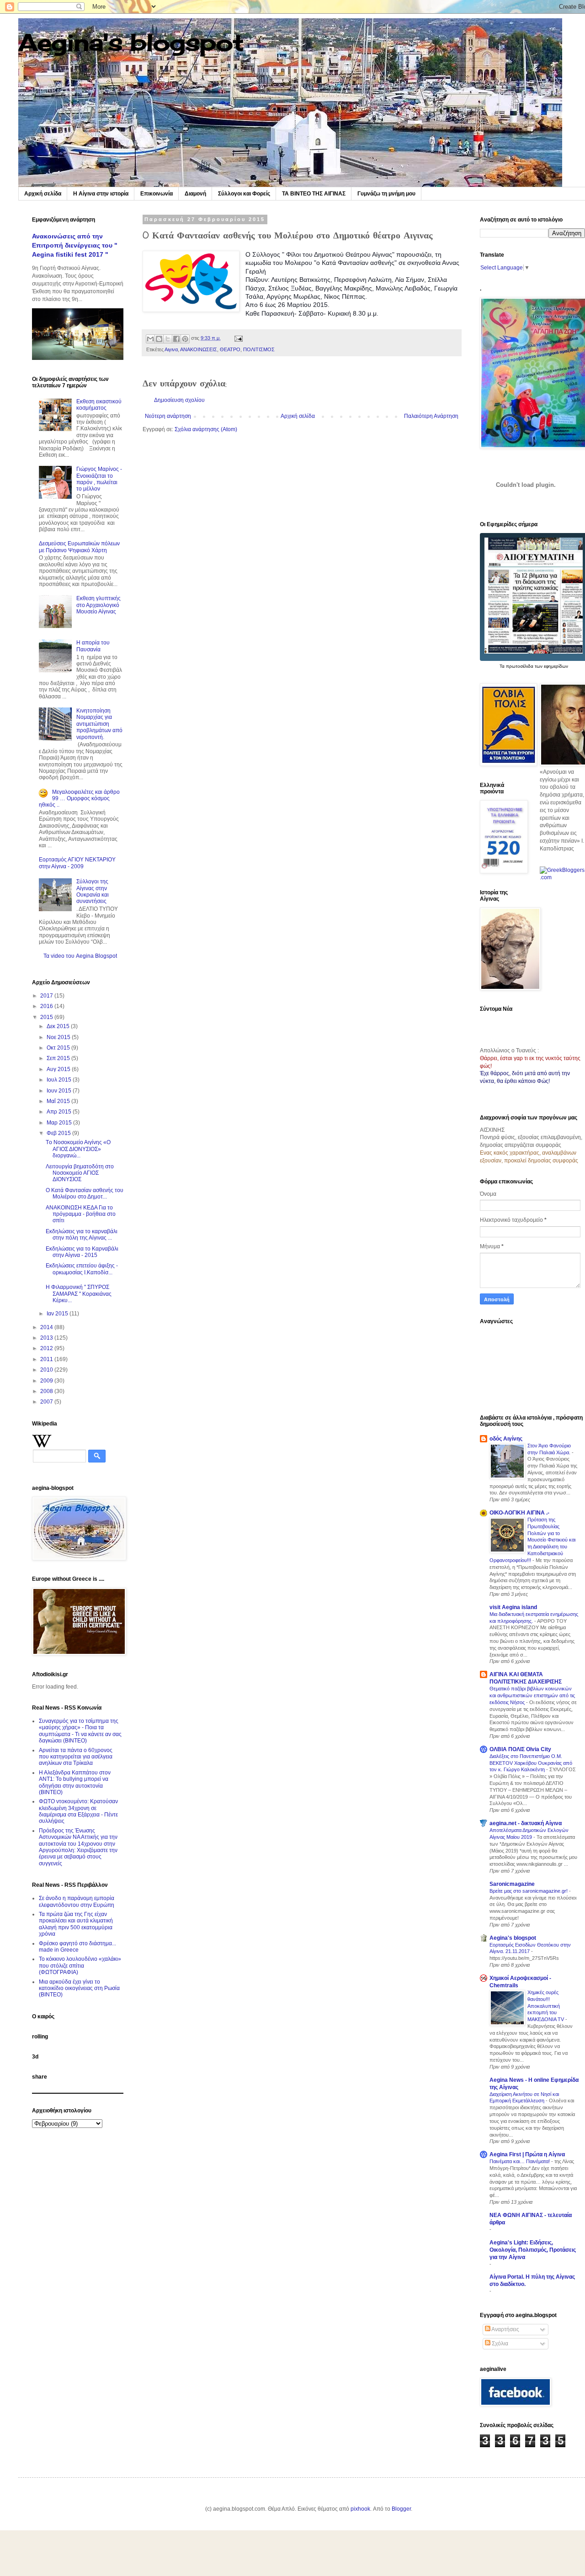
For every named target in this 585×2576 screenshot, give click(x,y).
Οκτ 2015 (59, 1048)
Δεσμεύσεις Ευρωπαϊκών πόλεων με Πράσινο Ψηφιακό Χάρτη (79, 547)
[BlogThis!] (159, 339)
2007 (47, 1402)
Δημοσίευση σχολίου (179, 400)
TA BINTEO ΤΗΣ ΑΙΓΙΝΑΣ (314, 194)
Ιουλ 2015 (60, 1080)
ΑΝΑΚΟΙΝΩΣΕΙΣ (199, 349)
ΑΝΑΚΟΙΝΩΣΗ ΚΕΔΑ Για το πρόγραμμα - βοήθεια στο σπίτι (81, 1214)
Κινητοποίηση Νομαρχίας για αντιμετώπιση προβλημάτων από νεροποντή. (99, 724)
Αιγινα (171, 349)
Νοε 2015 (59, 1037)
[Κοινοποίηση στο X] (168, 339)
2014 (47, 1327)
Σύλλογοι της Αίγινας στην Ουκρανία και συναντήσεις (93, 891)
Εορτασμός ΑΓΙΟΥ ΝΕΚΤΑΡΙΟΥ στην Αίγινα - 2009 (77, 863)
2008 (47, 1391)
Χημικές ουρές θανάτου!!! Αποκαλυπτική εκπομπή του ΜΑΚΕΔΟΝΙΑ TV (546, 2006)
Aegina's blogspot (131, 42)
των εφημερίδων (551, 666)
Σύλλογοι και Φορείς (244, 194)
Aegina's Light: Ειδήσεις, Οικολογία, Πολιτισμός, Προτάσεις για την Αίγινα (533, 2250)
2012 (47, 1348)
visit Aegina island (513, 1607)
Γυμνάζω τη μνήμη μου (386, 194)
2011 (47, 1359)
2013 (47, 1338)
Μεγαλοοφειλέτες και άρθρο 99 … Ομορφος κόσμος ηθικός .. (79, 799)
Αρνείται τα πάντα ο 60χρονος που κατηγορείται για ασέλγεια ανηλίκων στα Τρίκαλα (76, 1757)
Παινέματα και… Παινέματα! (520, 2161)
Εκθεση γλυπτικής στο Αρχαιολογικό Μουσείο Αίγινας (98, 605)
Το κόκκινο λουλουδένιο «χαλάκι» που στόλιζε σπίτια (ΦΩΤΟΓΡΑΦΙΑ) (80, 1966)
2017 (47, 996)
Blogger (401, 2509)
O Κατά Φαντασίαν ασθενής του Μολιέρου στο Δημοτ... (85, 1193)
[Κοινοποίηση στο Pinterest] (185, 339)
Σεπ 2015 (59, 1058)
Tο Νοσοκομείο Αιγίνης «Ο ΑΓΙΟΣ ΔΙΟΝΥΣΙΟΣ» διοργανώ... (78, 1149)
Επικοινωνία (157, 194)
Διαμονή (195, 194)
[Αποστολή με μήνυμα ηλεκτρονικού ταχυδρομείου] (150, 339)
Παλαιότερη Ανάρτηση (431, 416)
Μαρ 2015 (60, 1123)
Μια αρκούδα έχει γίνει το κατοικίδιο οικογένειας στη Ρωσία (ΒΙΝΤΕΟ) (79, 1988)
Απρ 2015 (60, 1112)
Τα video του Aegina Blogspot (80, 956)
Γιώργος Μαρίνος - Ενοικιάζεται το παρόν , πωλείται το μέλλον (99, 479)
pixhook (360, 2509)
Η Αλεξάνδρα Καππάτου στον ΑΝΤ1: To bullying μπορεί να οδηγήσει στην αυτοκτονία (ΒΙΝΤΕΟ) (75, 1782)
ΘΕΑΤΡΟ (230, 349)
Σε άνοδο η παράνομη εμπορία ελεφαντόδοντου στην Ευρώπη (77, 1901)
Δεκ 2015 (59, 1026)
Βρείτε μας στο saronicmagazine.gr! (529, 1891)
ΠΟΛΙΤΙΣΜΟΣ (259, 349)
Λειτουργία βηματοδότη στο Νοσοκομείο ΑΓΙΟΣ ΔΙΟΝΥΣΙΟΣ (80, 1173)
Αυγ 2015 (59, 1069)
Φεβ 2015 (59, 1133)
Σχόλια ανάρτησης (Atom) (206, 429)
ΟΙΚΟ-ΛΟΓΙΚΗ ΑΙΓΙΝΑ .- (519, 1513)
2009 (47, 1381)
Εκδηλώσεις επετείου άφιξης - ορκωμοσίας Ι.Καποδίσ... (82, 1269)
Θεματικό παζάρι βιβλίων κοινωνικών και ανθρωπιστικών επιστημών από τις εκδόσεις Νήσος (532, 1695)
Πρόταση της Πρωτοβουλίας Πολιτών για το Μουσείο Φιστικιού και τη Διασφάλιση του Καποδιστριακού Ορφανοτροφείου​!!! (532, 1540)
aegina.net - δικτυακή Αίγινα (526, 1823)
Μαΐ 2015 (59, 1101)
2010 (47, 1370)
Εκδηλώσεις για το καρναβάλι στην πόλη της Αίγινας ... (82, 1235)
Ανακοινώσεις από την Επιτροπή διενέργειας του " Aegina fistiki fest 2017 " (75, 245)
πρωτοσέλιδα (520, 666)
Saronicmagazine (512, 1884)
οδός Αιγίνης (506, 1439)
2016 (47, 1006)
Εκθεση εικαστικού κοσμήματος (99, 405)
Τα (503, 666)
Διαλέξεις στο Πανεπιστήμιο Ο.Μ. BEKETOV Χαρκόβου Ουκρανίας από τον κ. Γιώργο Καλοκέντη (531, 1763)
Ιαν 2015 (58, 1314)
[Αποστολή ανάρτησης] (237, 338)
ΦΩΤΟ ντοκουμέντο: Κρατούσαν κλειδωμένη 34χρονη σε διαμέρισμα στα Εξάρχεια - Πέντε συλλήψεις (78, 1811)
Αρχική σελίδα (43, 194)
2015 (47, 1017)
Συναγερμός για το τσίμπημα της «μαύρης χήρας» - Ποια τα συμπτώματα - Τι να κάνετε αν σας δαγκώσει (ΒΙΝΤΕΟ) (80, 1731)
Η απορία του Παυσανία (93, 646)
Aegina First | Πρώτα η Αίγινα (527, 2154)
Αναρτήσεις (505, 2329)
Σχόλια (499, 2344)
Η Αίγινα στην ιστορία (101, 194)
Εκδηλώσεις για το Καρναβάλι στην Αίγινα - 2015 (82, 1252)
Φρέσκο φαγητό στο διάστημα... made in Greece (77, 1947)
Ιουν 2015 (60, 1091)
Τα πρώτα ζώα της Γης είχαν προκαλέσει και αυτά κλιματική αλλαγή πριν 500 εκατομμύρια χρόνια (76, 1924)
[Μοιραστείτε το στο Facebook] (176, 339)
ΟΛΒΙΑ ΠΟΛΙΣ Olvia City (520, 1749)
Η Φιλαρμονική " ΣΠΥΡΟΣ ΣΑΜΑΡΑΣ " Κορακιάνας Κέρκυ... (79, 1294)
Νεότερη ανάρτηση (168, 416)
